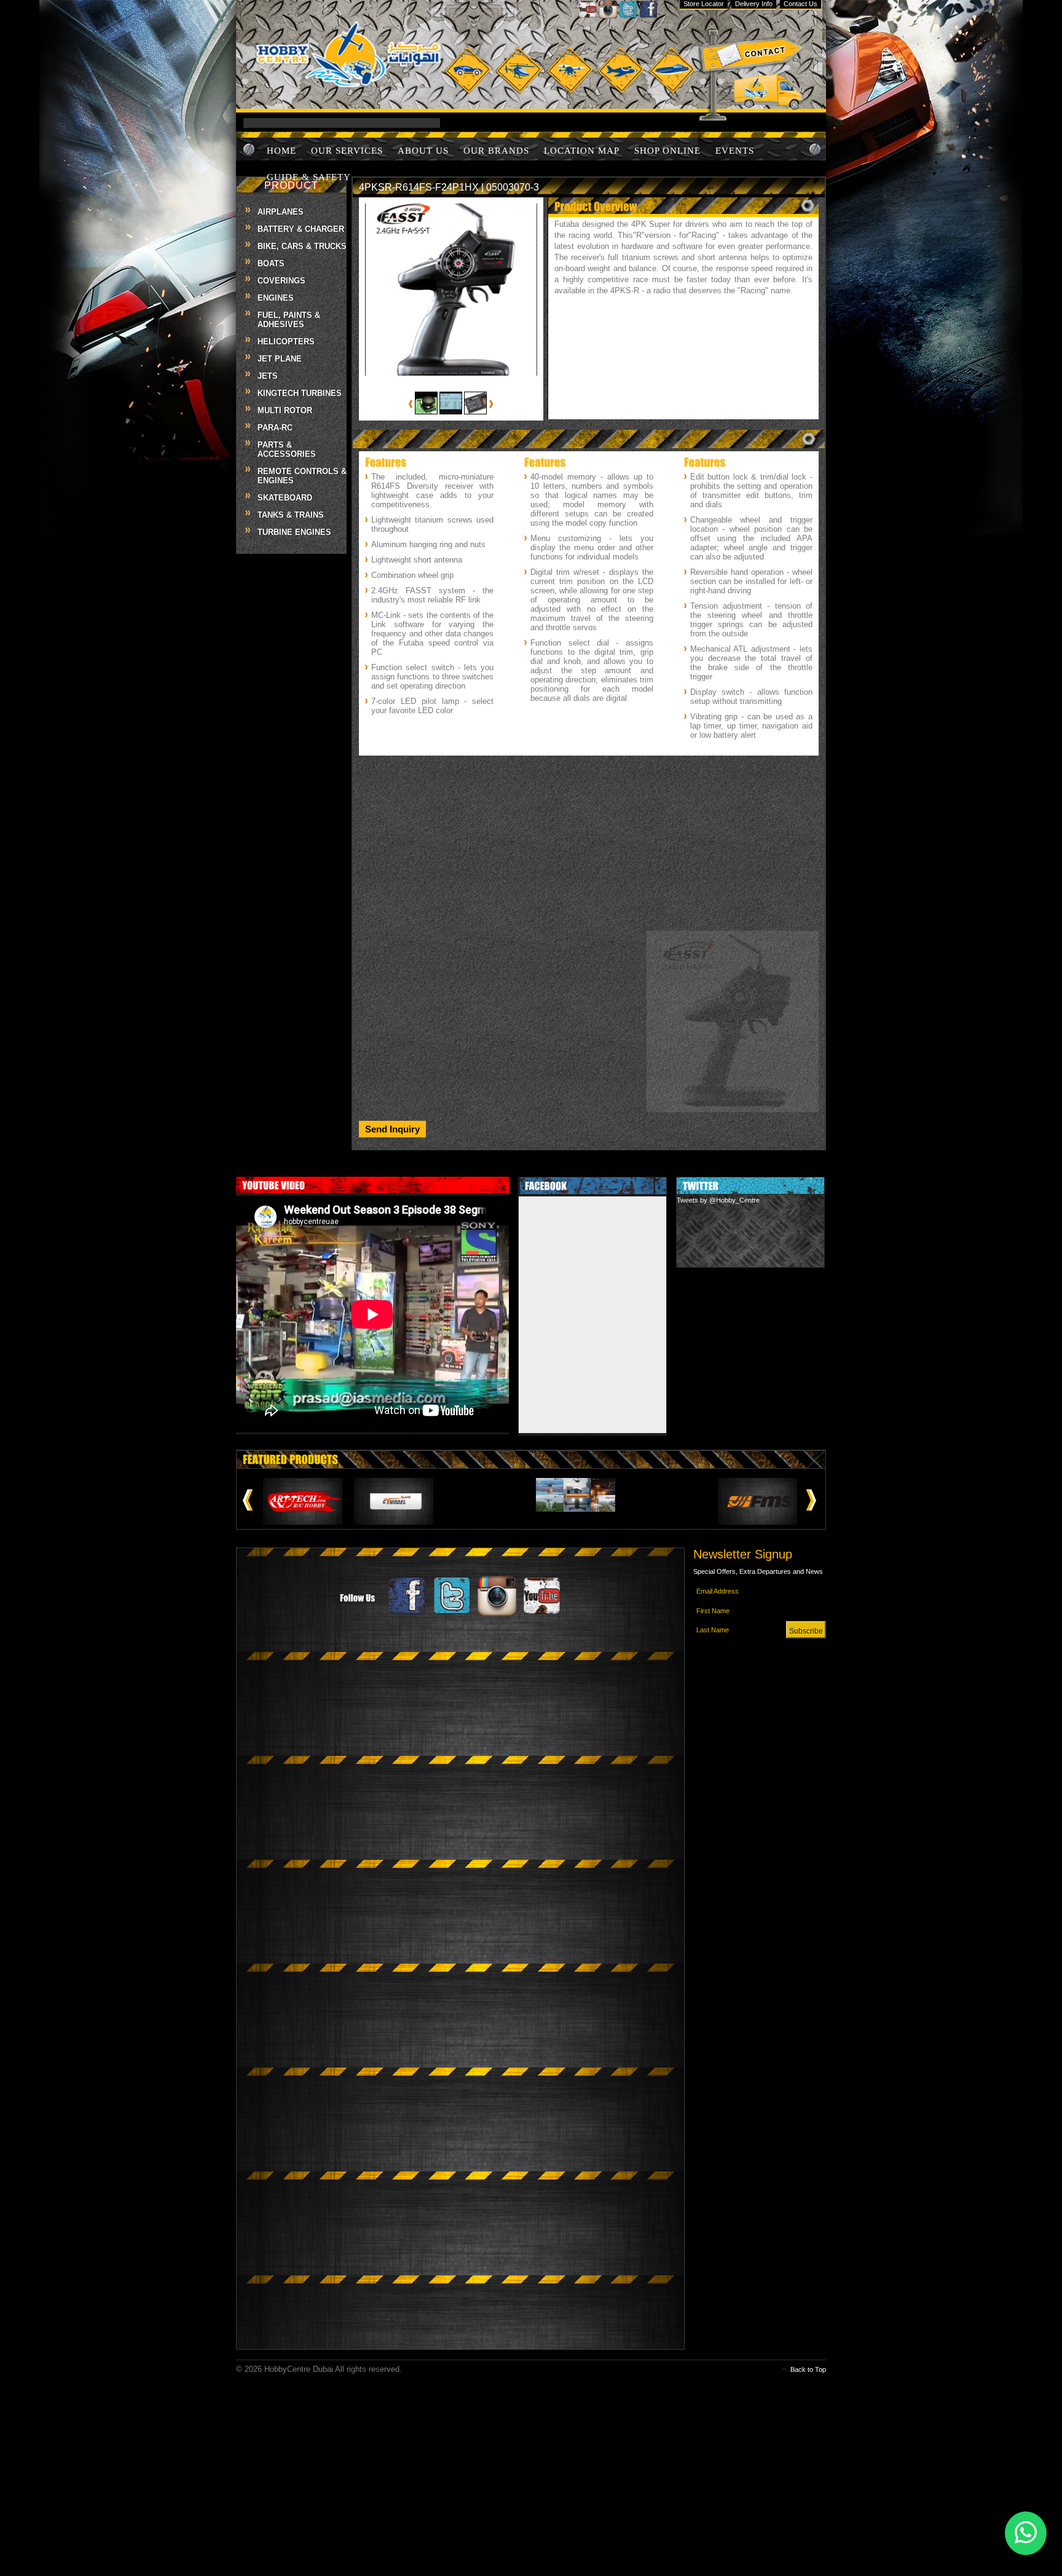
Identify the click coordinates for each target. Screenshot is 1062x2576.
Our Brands (496, 151)
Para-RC (275, 428)
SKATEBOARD (285, 498)
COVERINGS (281, 281)
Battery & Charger (301, 229)
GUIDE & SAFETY (309, 177)
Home (281, 151)
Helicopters (286, 342)
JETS (268, 376)
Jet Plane (280, 359)
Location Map (582, 151)
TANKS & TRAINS (291, 515)
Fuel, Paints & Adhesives (289, 320)
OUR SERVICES (347, 151)
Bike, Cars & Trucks (302, 246)
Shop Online (667, 151)
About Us (423, 151)
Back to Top (808, 2369)
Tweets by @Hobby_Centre (718, 1200)
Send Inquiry (392, 1129)
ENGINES (276, 298)
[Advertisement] (589, 847)
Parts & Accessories (287, 449)
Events (735, 151)
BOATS (271, 263)
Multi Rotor (285, 410)
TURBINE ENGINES (294, 532)
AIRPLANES (281, 212)
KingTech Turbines (300, 393)
